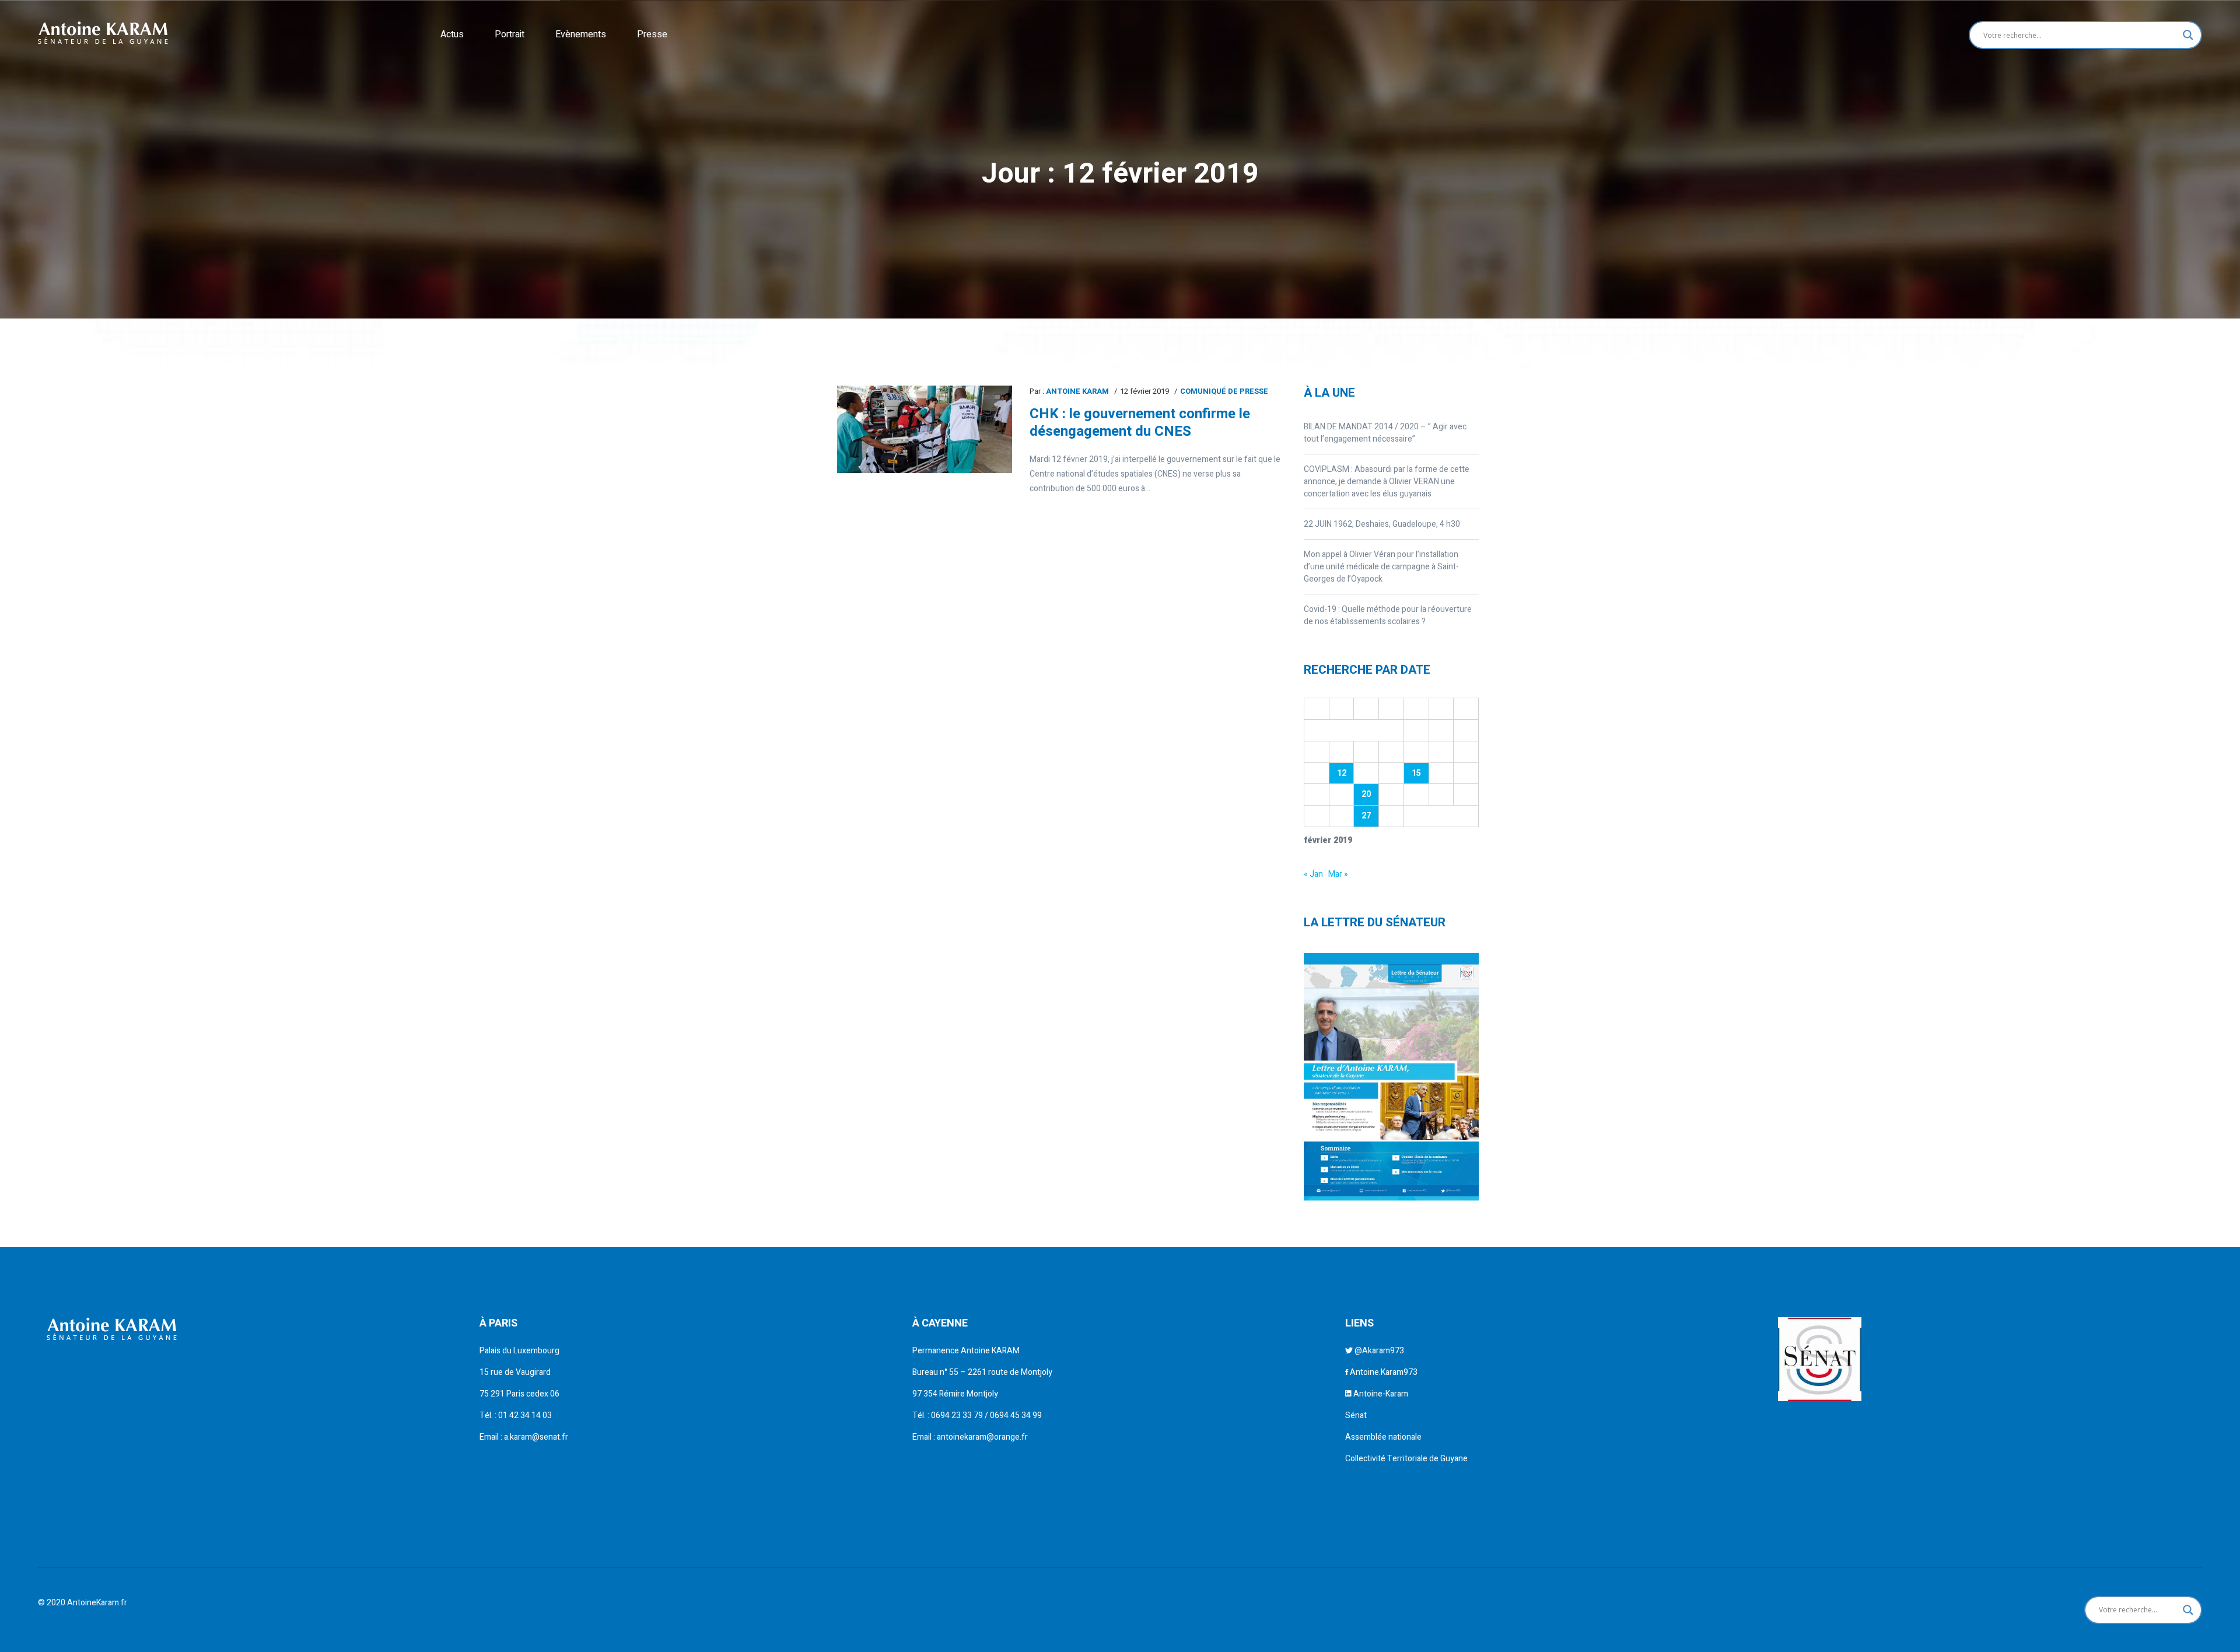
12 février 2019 (1144, 391)
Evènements (581, 34)
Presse (652, 34)
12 (1342, 773)
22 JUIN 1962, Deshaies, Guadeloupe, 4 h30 (1382, 524)
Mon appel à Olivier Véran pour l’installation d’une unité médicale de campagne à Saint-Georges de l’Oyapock (1381, 567)
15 (1416, 773)
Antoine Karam (1077, 391)
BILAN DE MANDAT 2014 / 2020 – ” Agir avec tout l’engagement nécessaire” (1385, 433)
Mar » (1338, 874)
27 (1366, 816)
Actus (452, 34)
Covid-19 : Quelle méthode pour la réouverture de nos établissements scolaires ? (1388, 615)
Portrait (510, 34)
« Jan (1313, 874)
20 (1366, 794)
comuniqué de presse (1224, 391)
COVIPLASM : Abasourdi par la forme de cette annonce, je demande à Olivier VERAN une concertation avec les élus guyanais (1387, 482)
